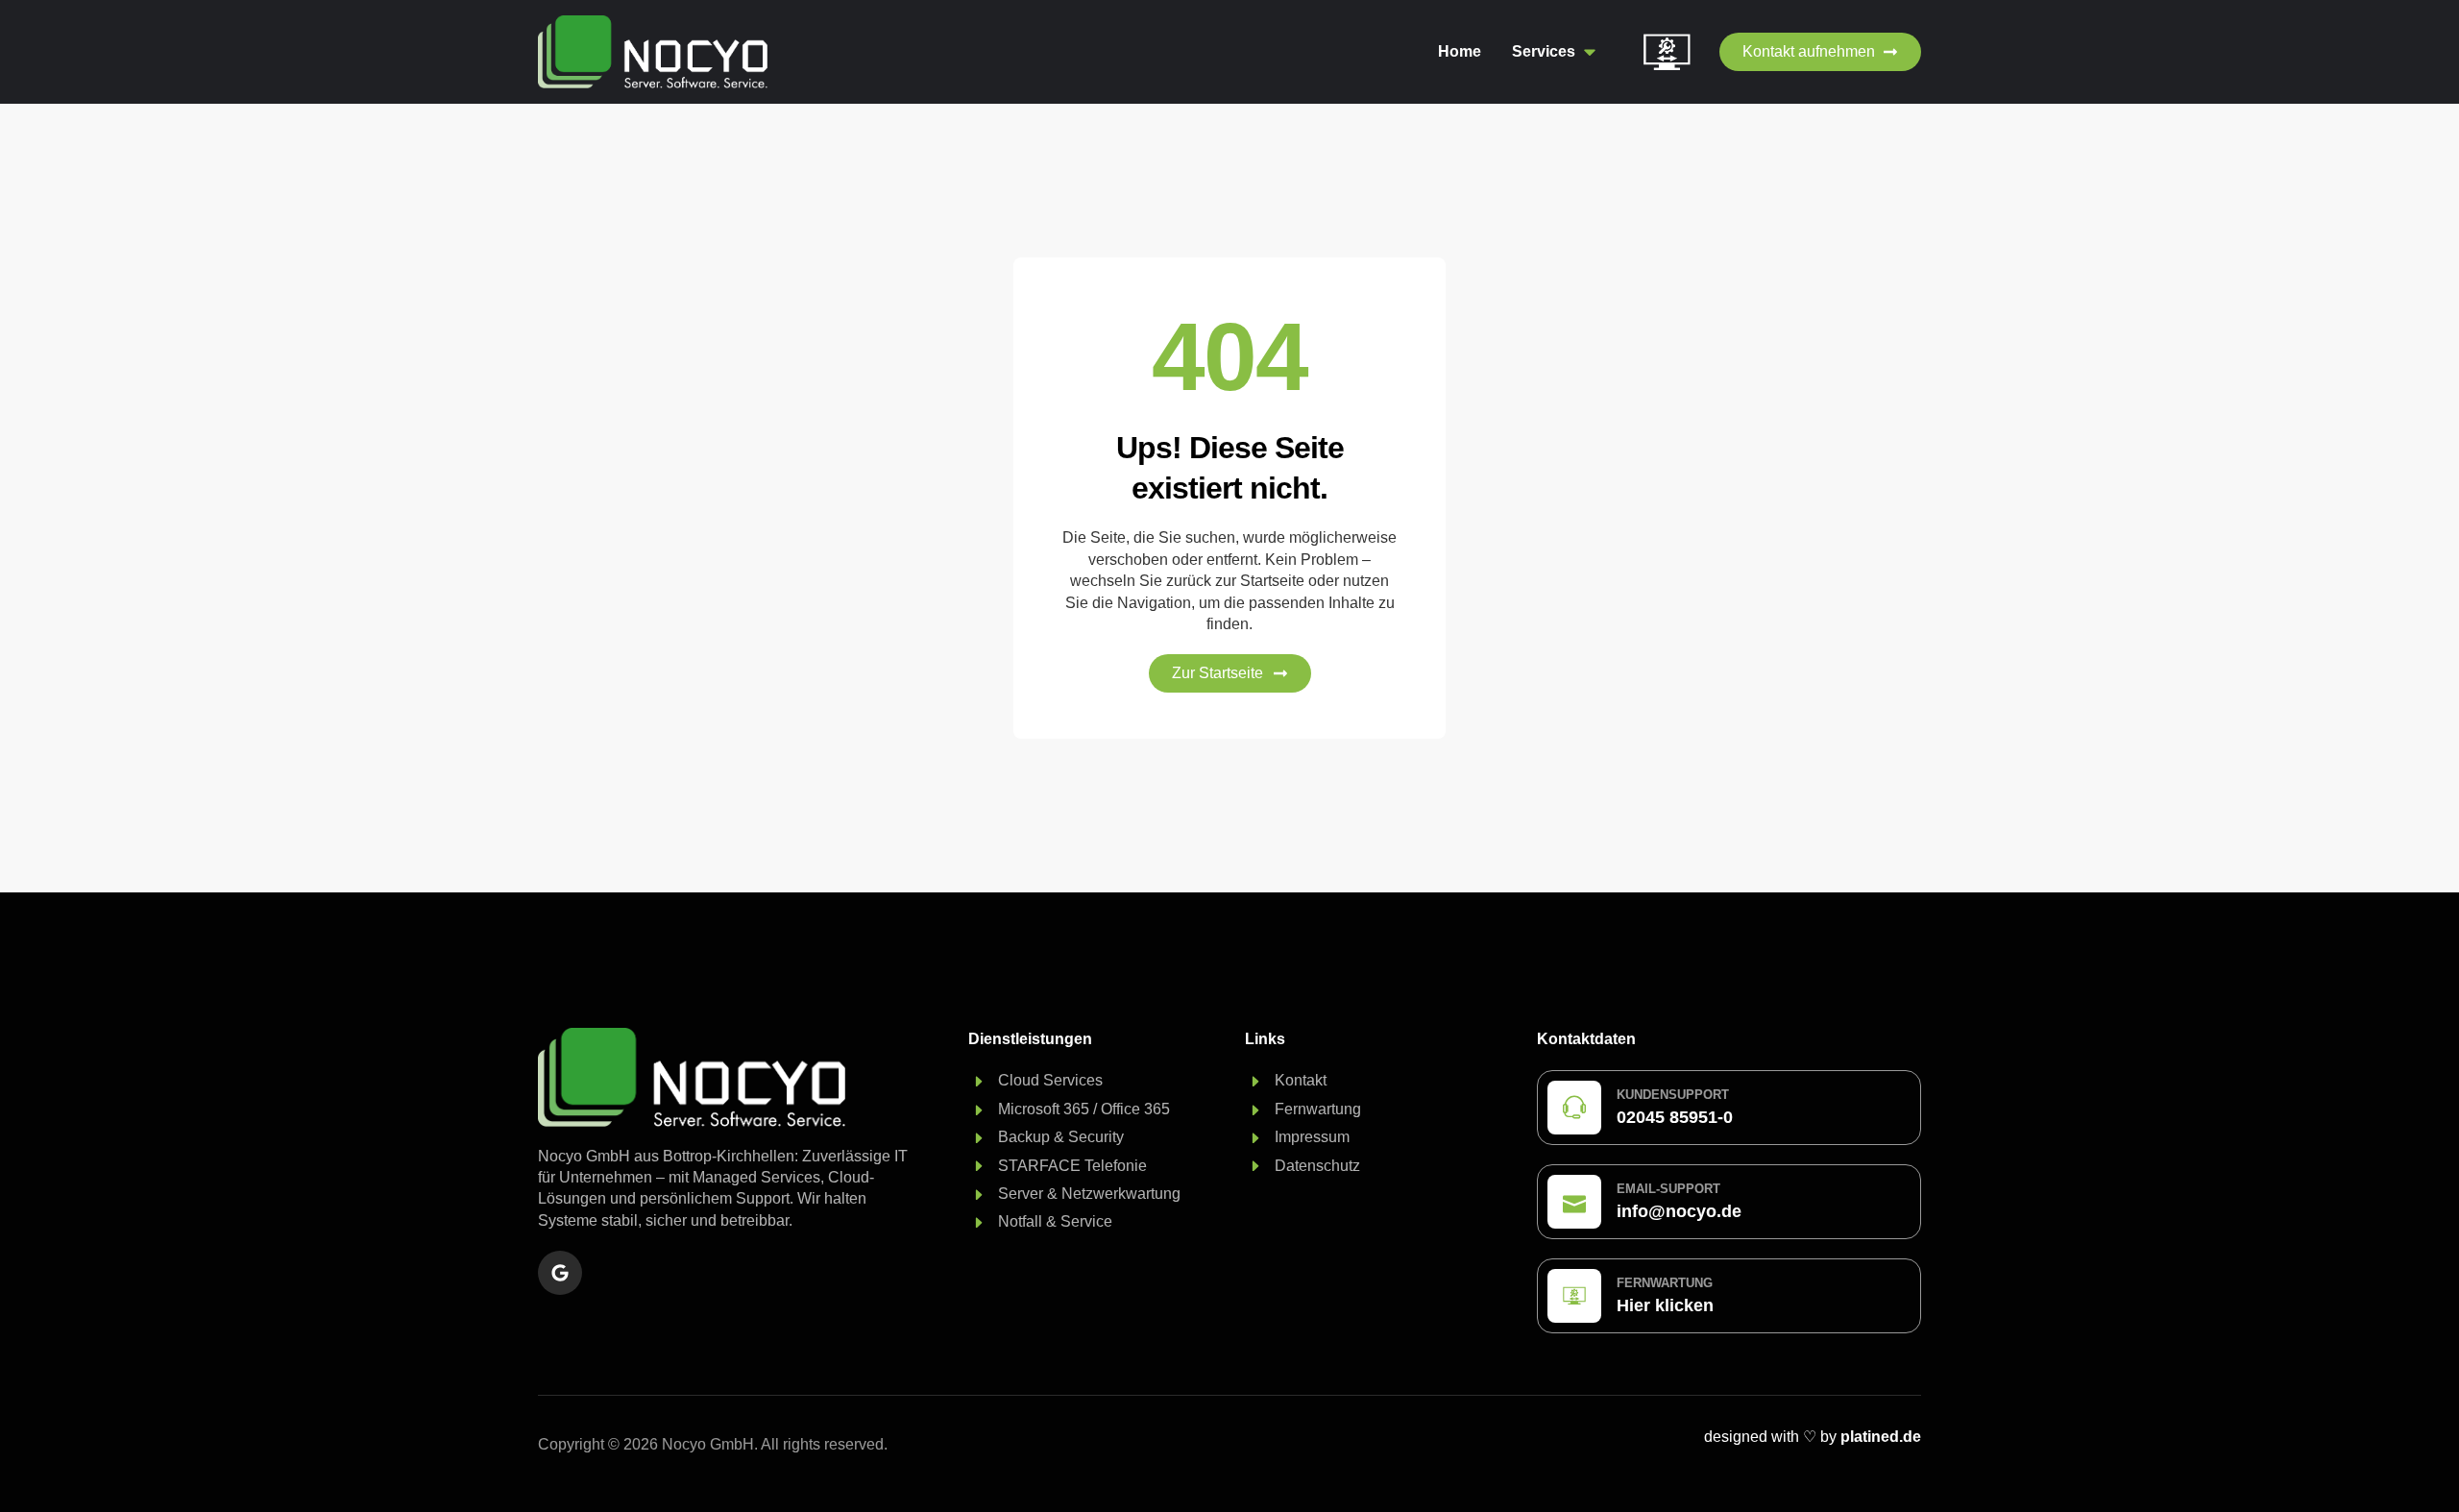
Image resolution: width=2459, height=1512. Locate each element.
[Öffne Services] (1590, 52)
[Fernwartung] (1574, 1296)
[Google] (560, 1273)
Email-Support (1668, 1189)
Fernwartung (1665, 1283)
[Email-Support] (1574, 1202)
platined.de (1881, 1437)
